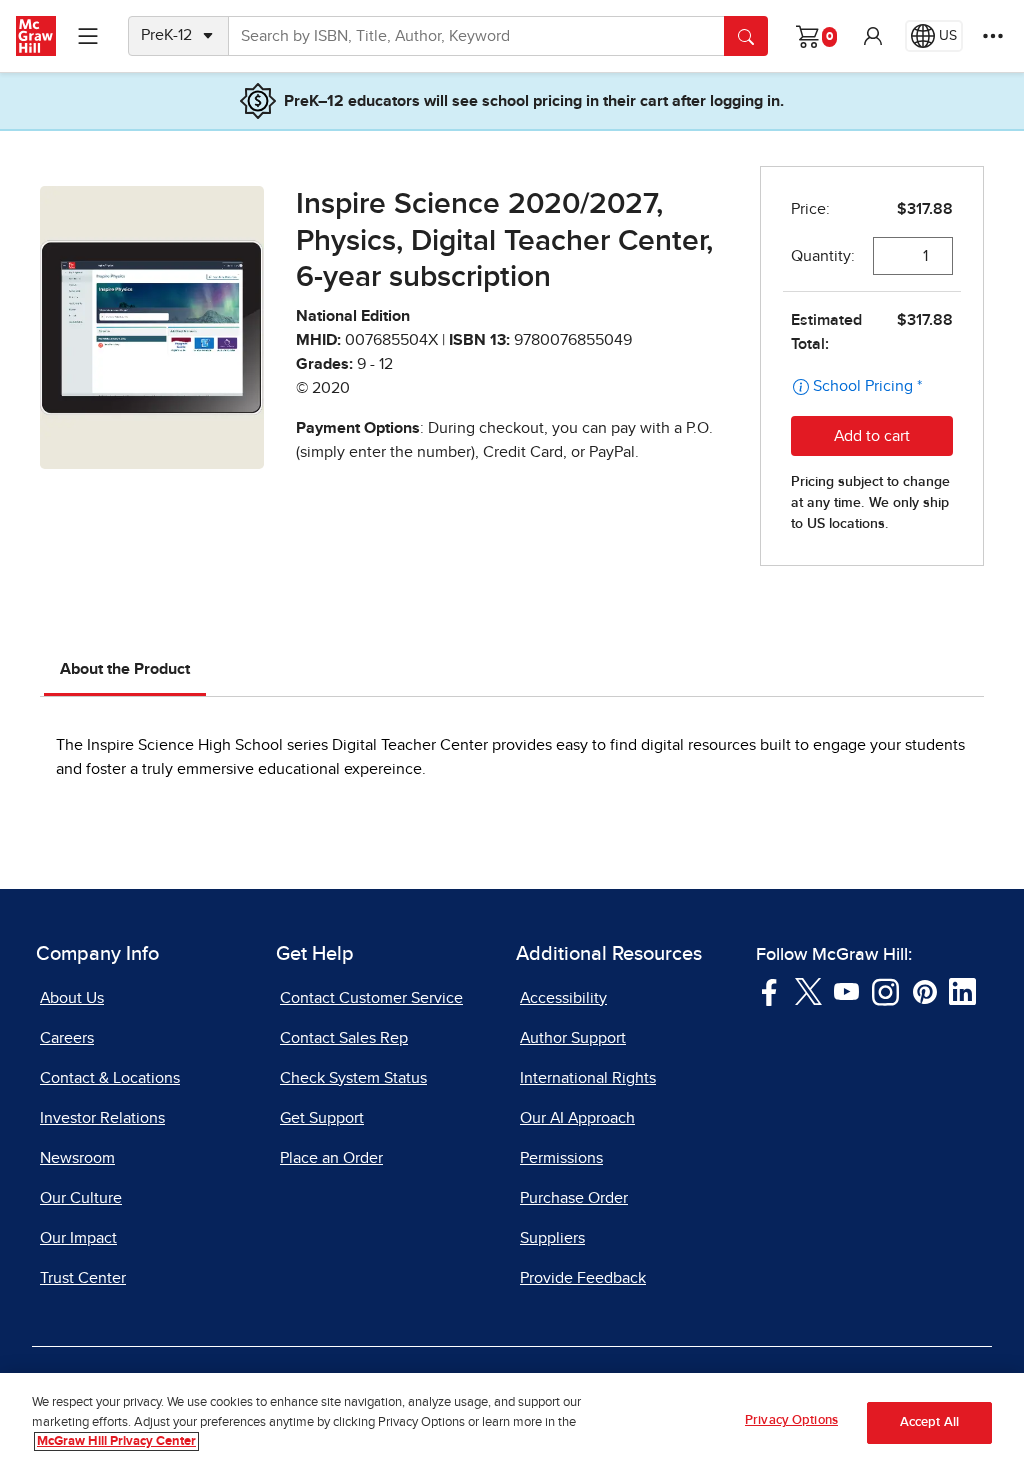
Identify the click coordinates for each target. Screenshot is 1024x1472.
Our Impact (78, 1238)
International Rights (588, 1078)
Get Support (322, 1118)
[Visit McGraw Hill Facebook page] (769, 990)
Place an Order (331, 1158)
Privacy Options (791, 1420)
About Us (72, 998)
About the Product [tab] (125, 669)
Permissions (561, 1158)
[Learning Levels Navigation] (88, 36)
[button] (873, 36)
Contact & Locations (110, 1078)
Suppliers (552, 1238)
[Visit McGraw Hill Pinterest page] (924, 990)
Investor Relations (102, 1118)
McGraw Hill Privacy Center (116, 1441)
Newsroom (77, 1158)
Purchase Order (574, 1198)
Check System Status (353, 1078)
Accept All (929, 1422)
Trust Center (83, 1278)
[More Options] (993, 36)
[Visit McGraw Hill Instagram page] (885, 990)
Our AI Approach (577, 1118)
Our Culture (81, 1198)
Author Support (573, 1038)
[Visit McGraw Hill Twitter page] (808, 990)
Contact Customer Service (371, 998)
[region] (512, 1422)
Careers (67, 1038)
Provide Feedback (583, 1278)
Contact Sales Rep (344, 1038)
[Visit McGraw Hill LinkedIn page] (962, 990)
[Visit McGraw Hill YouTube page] (846, 990)
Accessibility (563, 998)
